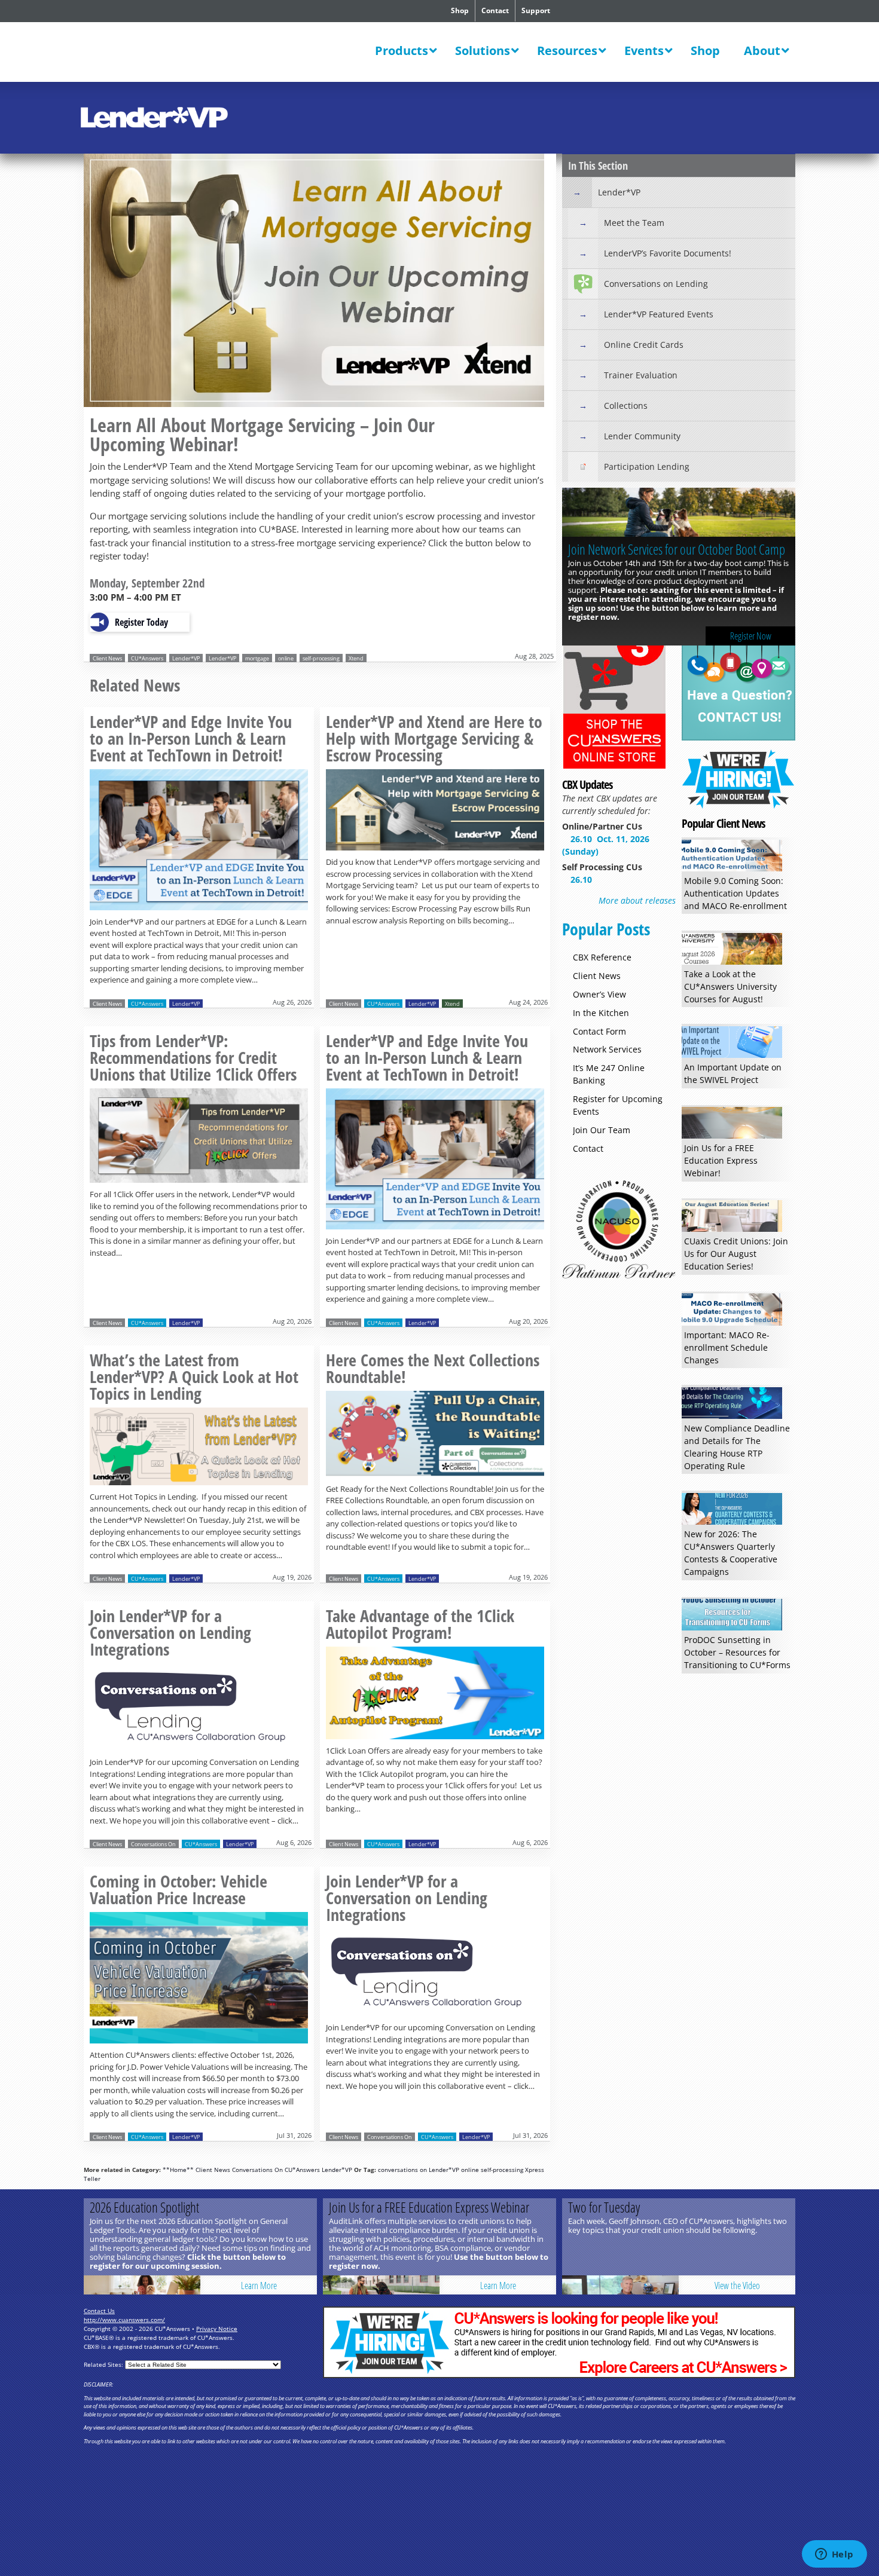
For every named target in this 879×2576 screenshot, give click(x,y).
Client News (107, 658)
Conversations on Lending (656, 284)
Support (536, 10)
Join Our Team (602, 1130)
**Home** (178, 2170)
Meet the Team (634, 223)
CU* (163, 53)
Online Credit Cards (644, 345)
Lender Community (642, 436)
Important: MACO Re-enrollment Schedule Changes (727, 1347)
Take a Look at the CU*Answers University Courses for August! (730, 986)
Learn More (750, 600)
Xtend (356, 658)
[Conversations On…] (679, 514)
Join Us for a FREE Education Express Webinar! (721, 1160)
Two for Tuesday (604, 2207)
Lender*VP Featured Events (659, 314)
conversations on (402, 2170)
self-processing (321, 658)
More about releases (637, 900)
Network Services (607, 1049)
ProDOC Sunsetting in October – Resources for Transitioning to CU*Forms (737, 1652)
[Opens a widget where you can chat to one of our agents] (834, 2555)
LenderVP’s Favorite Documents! (668, 253)
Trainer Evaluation (641, 375)
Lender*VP (186, 658)
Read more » (199, 842)
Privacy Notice (217, 2329)
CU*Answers (147, 658)
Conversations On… (611, 549)
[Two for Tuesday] (620, 2285)
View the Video (737, 2286)
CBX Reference (602, 957)
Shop (460, 10)
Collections (626, 406)
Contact (495, 10)
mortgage (257, 658)
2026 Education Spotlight (144, 2207)
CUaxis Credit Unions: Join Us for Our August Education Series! (736, 1254)
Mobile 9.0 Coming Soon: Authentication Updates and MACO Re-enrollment (735, 893)
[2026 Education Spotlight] (142, 2285)
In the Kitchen (601, 1013)
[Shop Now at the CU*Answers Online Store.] (614, 767)
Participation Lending (647, 466)
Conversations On (153, 1844)
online (286, 658)
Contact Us (99, 2311)
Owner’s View (599, 994)
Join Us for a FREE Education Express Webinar (429, 2207)
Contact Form (599, 1031)
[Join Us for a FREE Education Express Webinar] (381, 2285)
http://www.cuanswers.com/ (124, 2320)
